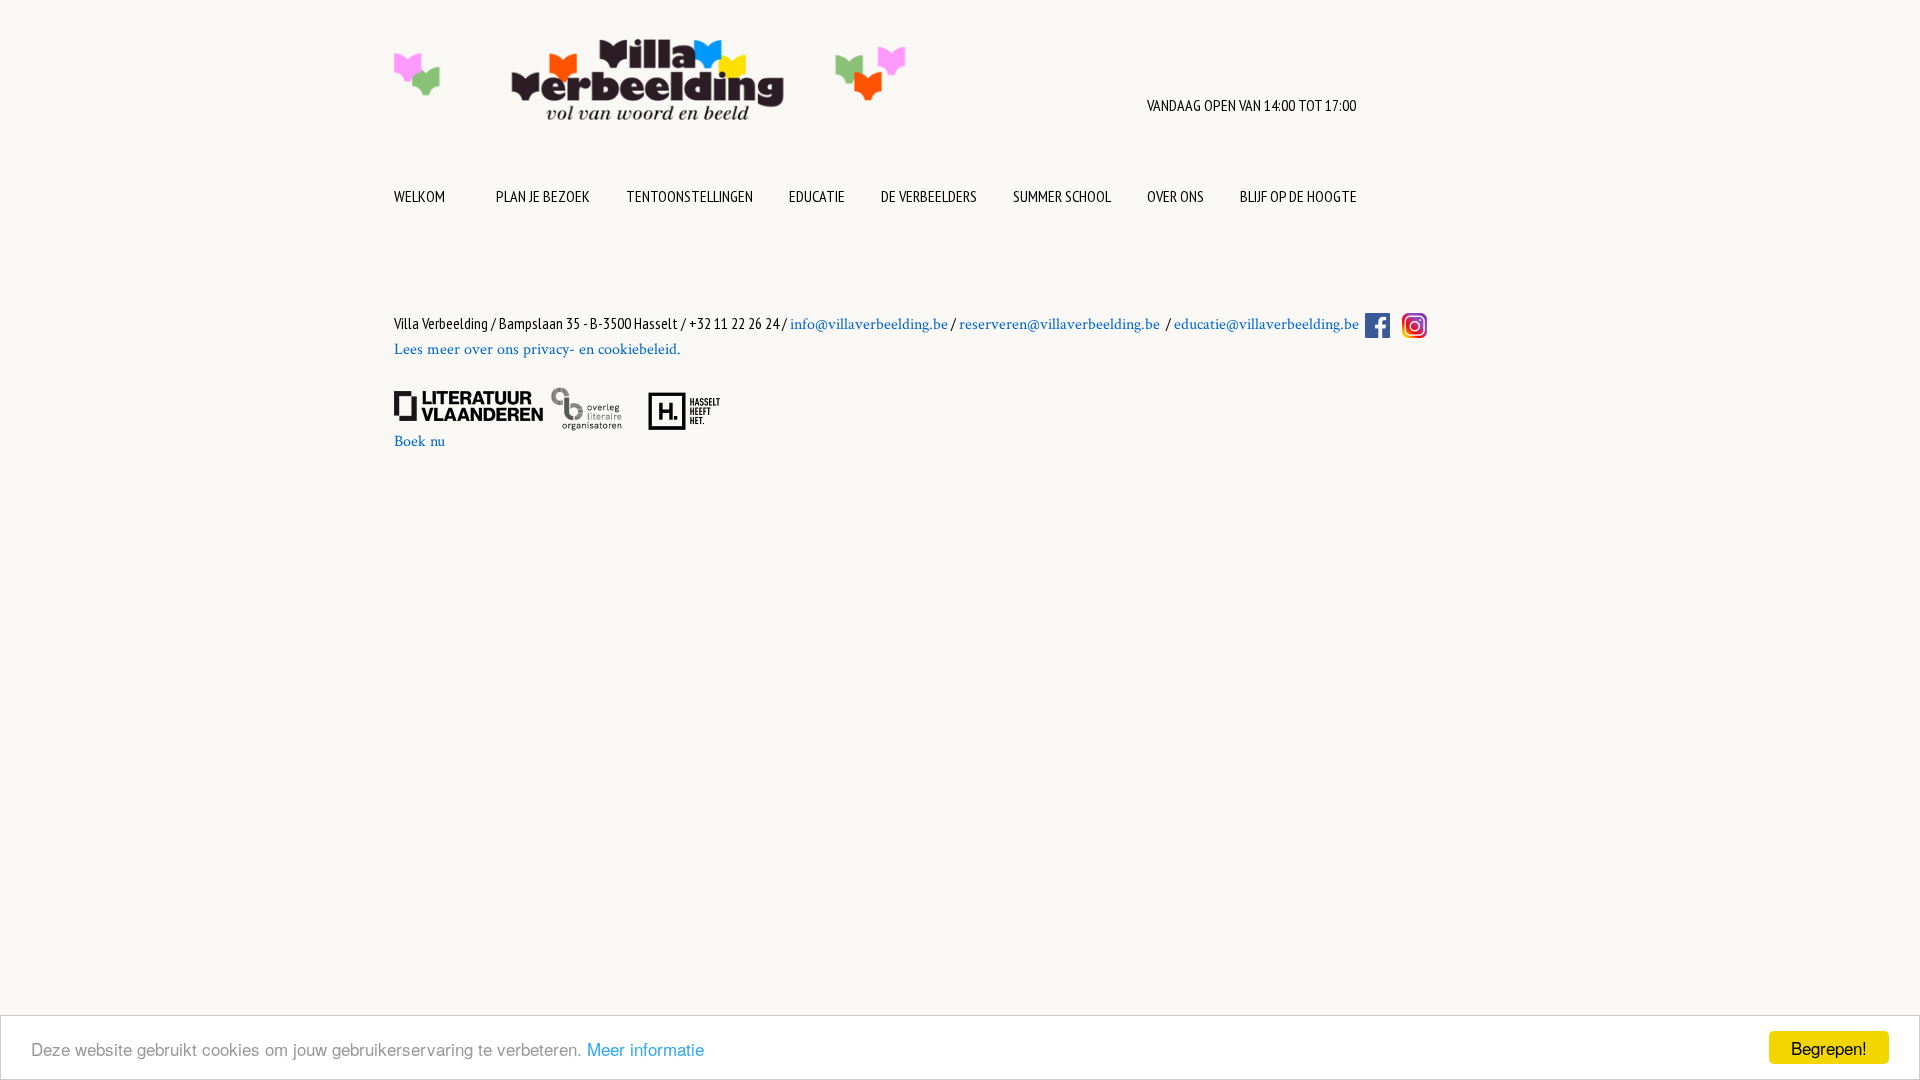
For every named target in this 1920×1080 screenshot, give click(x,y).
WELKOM (419, 196)
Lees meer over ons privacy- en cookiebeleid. (537, 349)
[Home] (712, 89)
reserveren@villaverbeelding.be (1059, 324)
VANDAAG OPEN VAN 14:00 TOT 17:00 (1251, 105)
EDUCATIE (817, 196)
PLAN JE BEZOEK (543, 196)
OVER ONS (1175, 196)
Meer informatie (645, 1048)
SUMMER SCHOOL (1062, 196)
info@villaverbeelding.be (869, 324)
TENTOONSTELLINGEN (689, 196)
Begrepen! (1829, 1047)
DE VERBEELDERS (929, 196)
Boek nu (419, 441)
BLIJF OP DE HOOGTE (1298, 196)
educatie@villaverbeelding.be (1266, 324)
